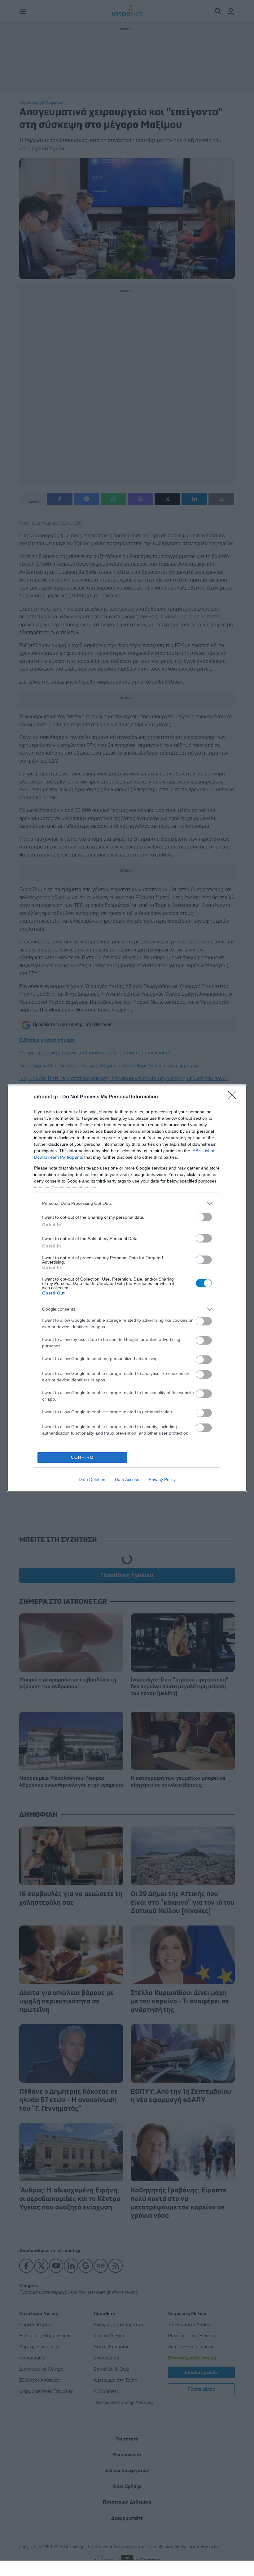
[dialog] (127, 1288)
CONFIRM (82, 1457)
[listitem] (127, 1203)
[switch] (204, 1217)
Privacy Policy (162, 1479)
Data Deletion (92, 1479)
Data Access (127, 1479)
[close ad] (127, 2557)
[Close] (234, 1097)
